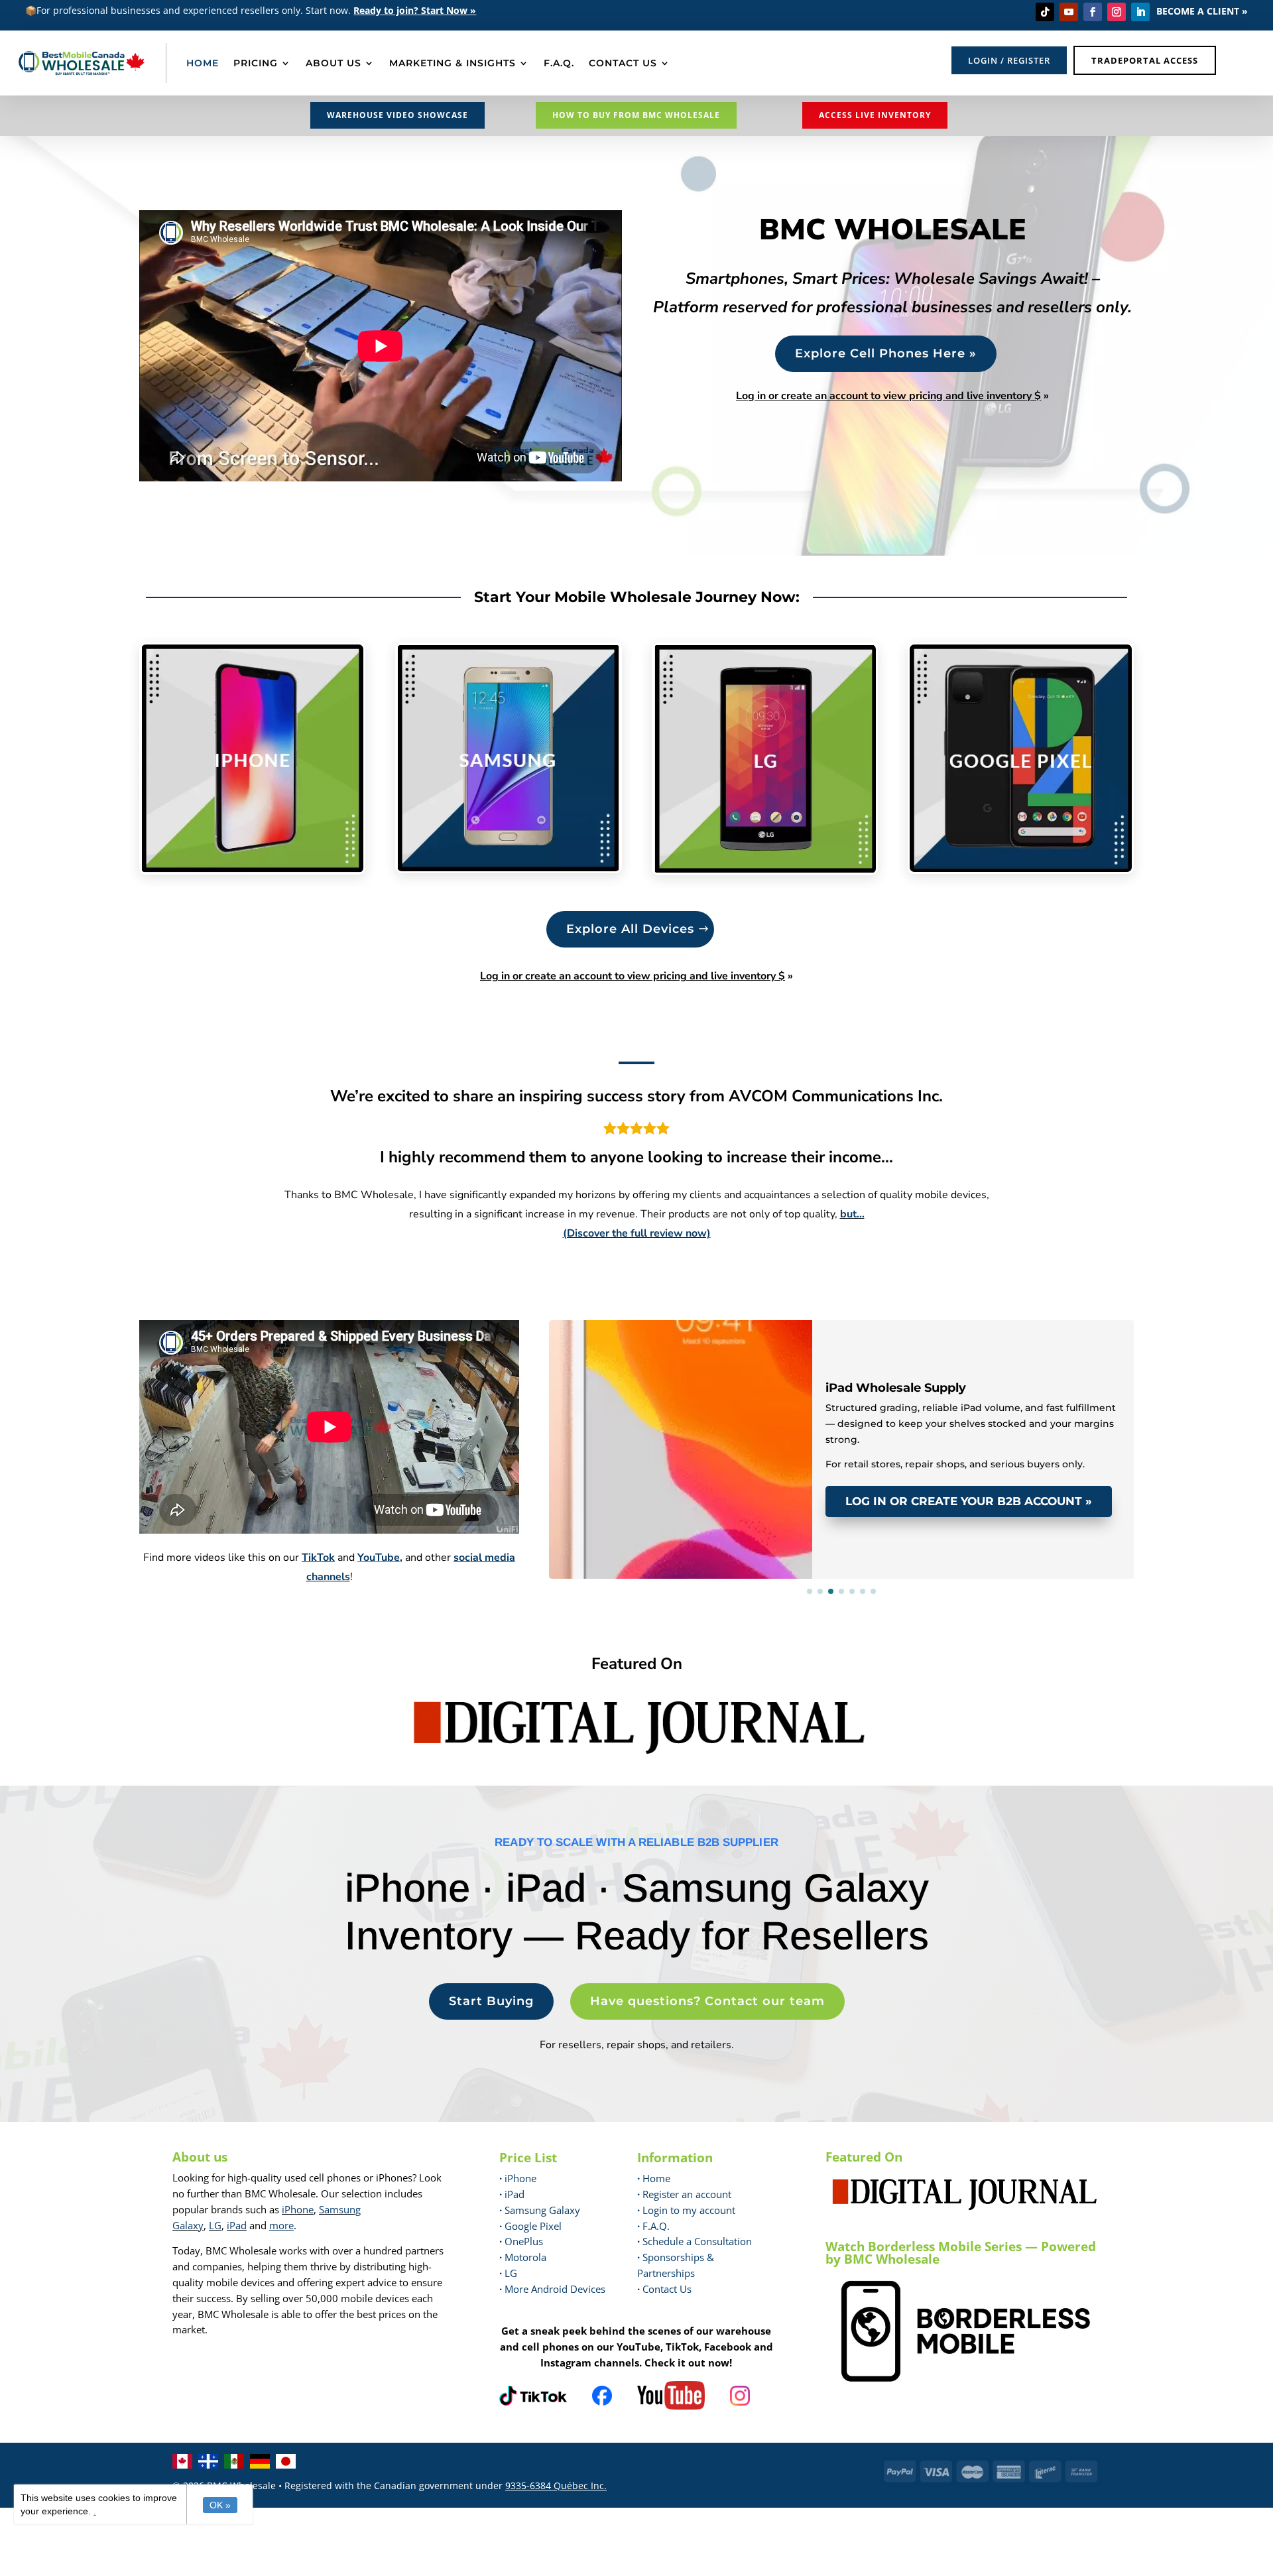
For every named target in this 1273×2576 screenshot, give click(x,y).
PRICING (256, 63)
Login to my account (686, 2210)
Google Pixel (530, 2226)
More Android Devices (552, 2289)
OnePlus (521, 2241)
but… (852, 1214)
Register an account (684, 2194)
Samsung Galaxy (540, 2210)
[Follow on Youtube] (1069, 12)
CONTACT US (623, 63)
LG (215, 2225)
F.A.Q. (559, 63)
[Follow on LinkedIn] (1140, 12)
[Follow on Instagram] (1117, 12)
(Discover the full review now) (637, 1233)
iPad (237, 2225)
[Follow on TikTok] (1045, 12)
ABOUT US (333, 63)
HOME (203, 63)
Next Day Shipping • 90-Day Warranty (723, 1339)
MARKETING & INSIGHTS (453, 63)
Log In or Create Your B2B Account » (969, 1501)
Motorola (523, 2257)
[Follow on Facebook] (1093, 12)
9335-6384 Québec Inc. (556, 2485)
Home (654, 2178)
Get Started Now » (754, 2562)
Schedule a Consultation (695, 2241)
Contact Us (667, 2289)
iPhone (298, 2209)
